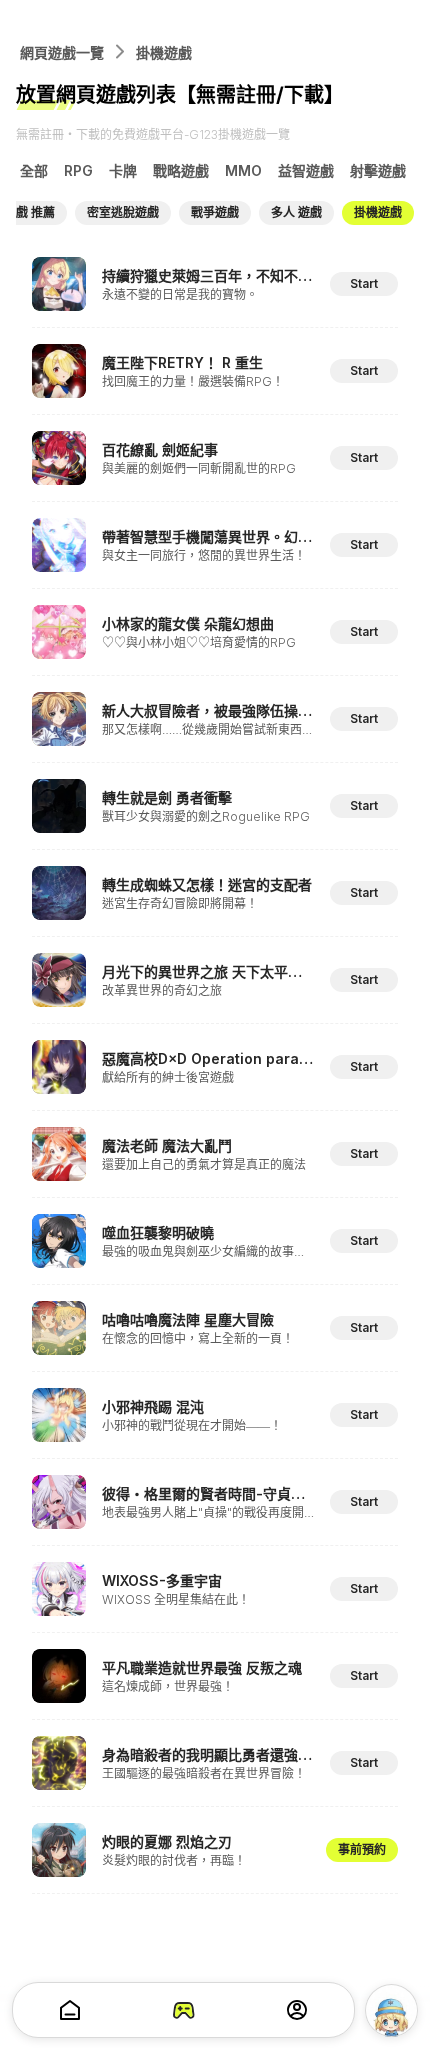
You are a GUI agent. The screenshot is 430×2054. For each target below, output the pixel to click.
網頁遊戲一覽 (62, 52)
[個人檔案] (297, 2010)
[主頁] (70, 2010)
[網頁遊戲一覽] (184, 2010)
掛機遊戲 (164, 52)
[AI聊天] (391, 2010)
